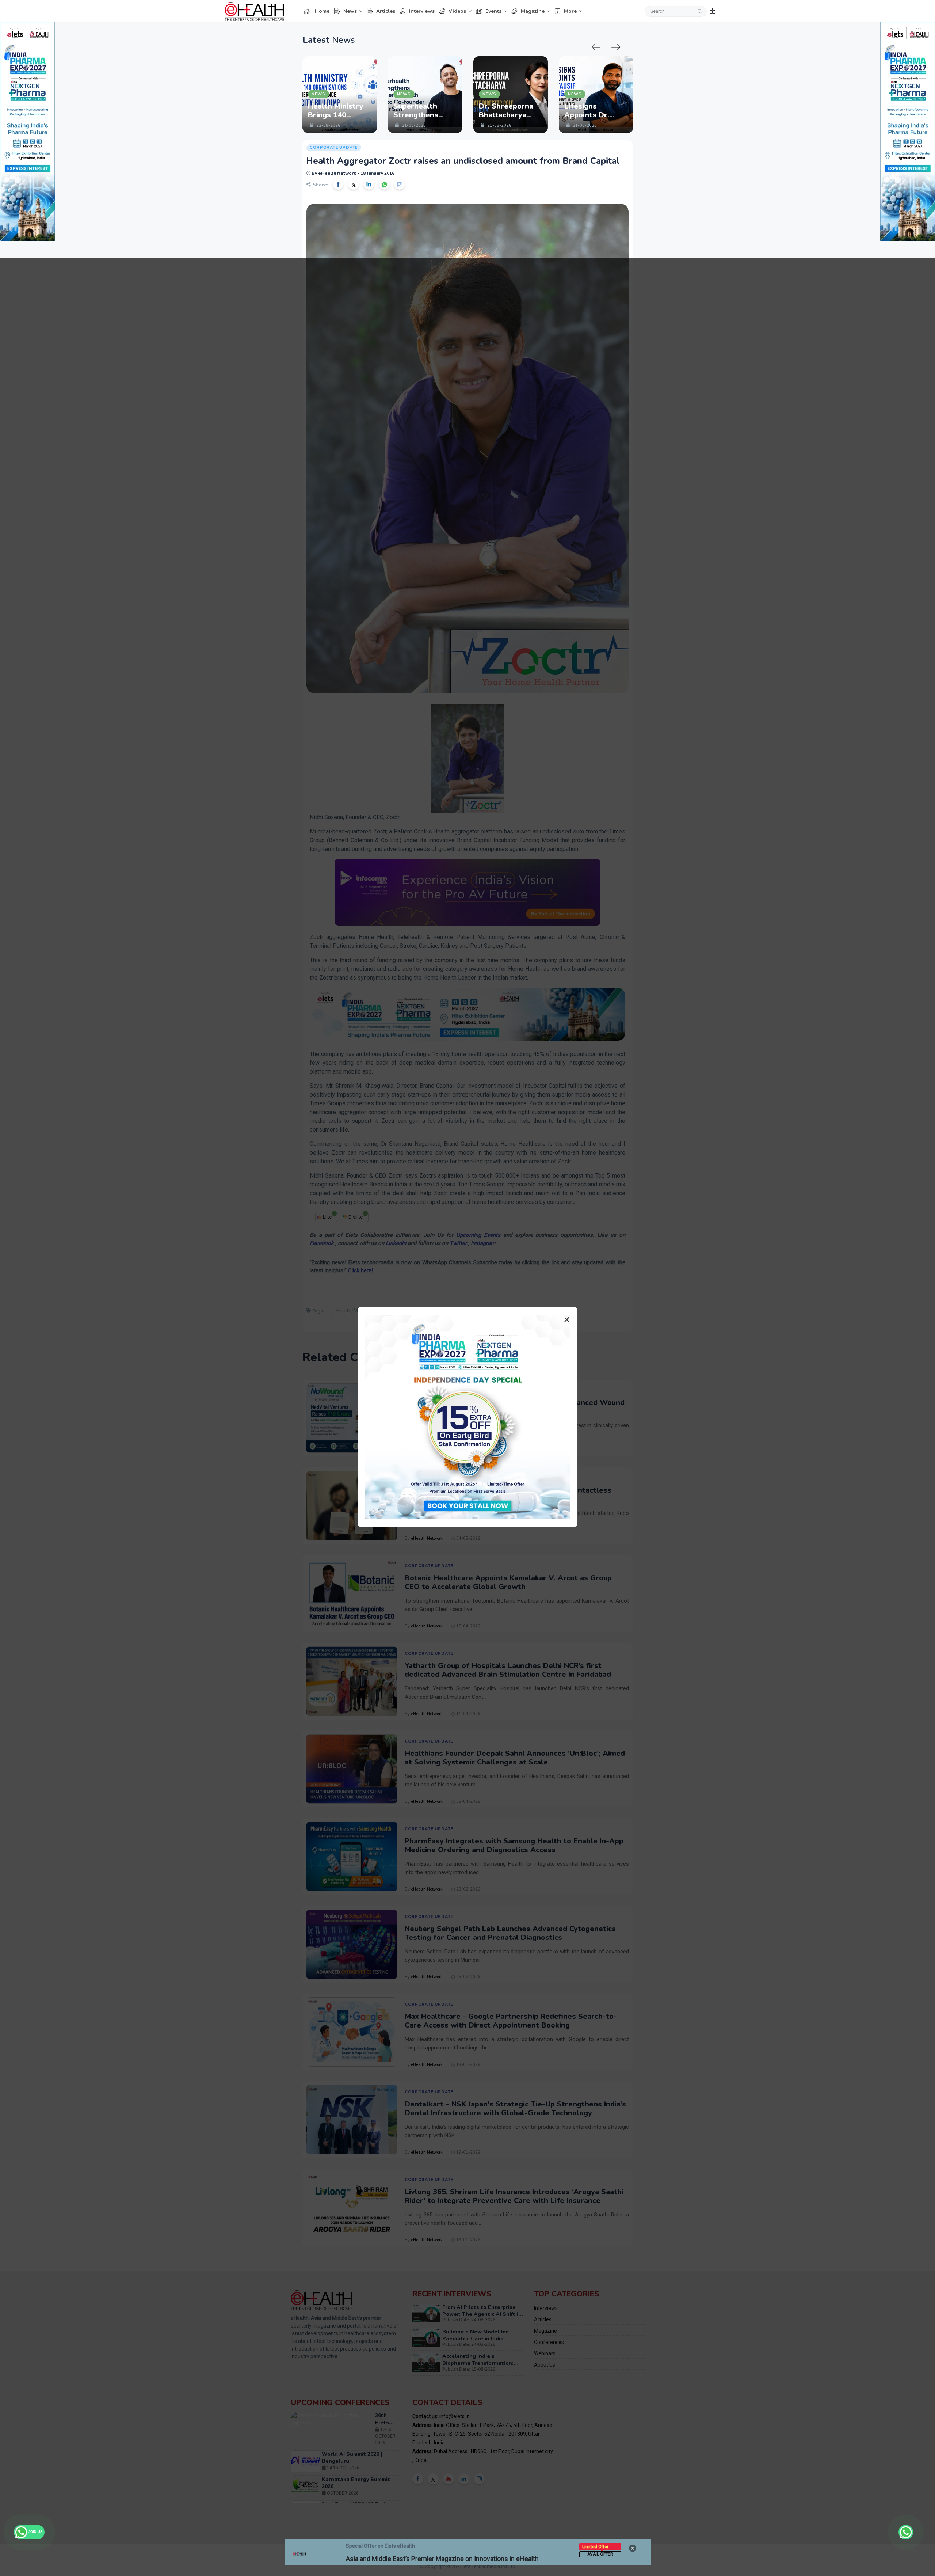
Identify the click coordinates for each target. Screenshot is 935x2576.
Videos (457, 11)
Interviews (422, 11)
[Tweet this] (354, 184)
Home (322, 11)
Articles (386, 11)
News (350, 11)
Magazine (533, 11)
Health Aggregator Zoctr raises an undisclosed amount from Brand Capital (463, 161)
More (570, 11)
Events (493, 11)
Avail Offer (600, 2554)
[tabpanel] (340, 95)
